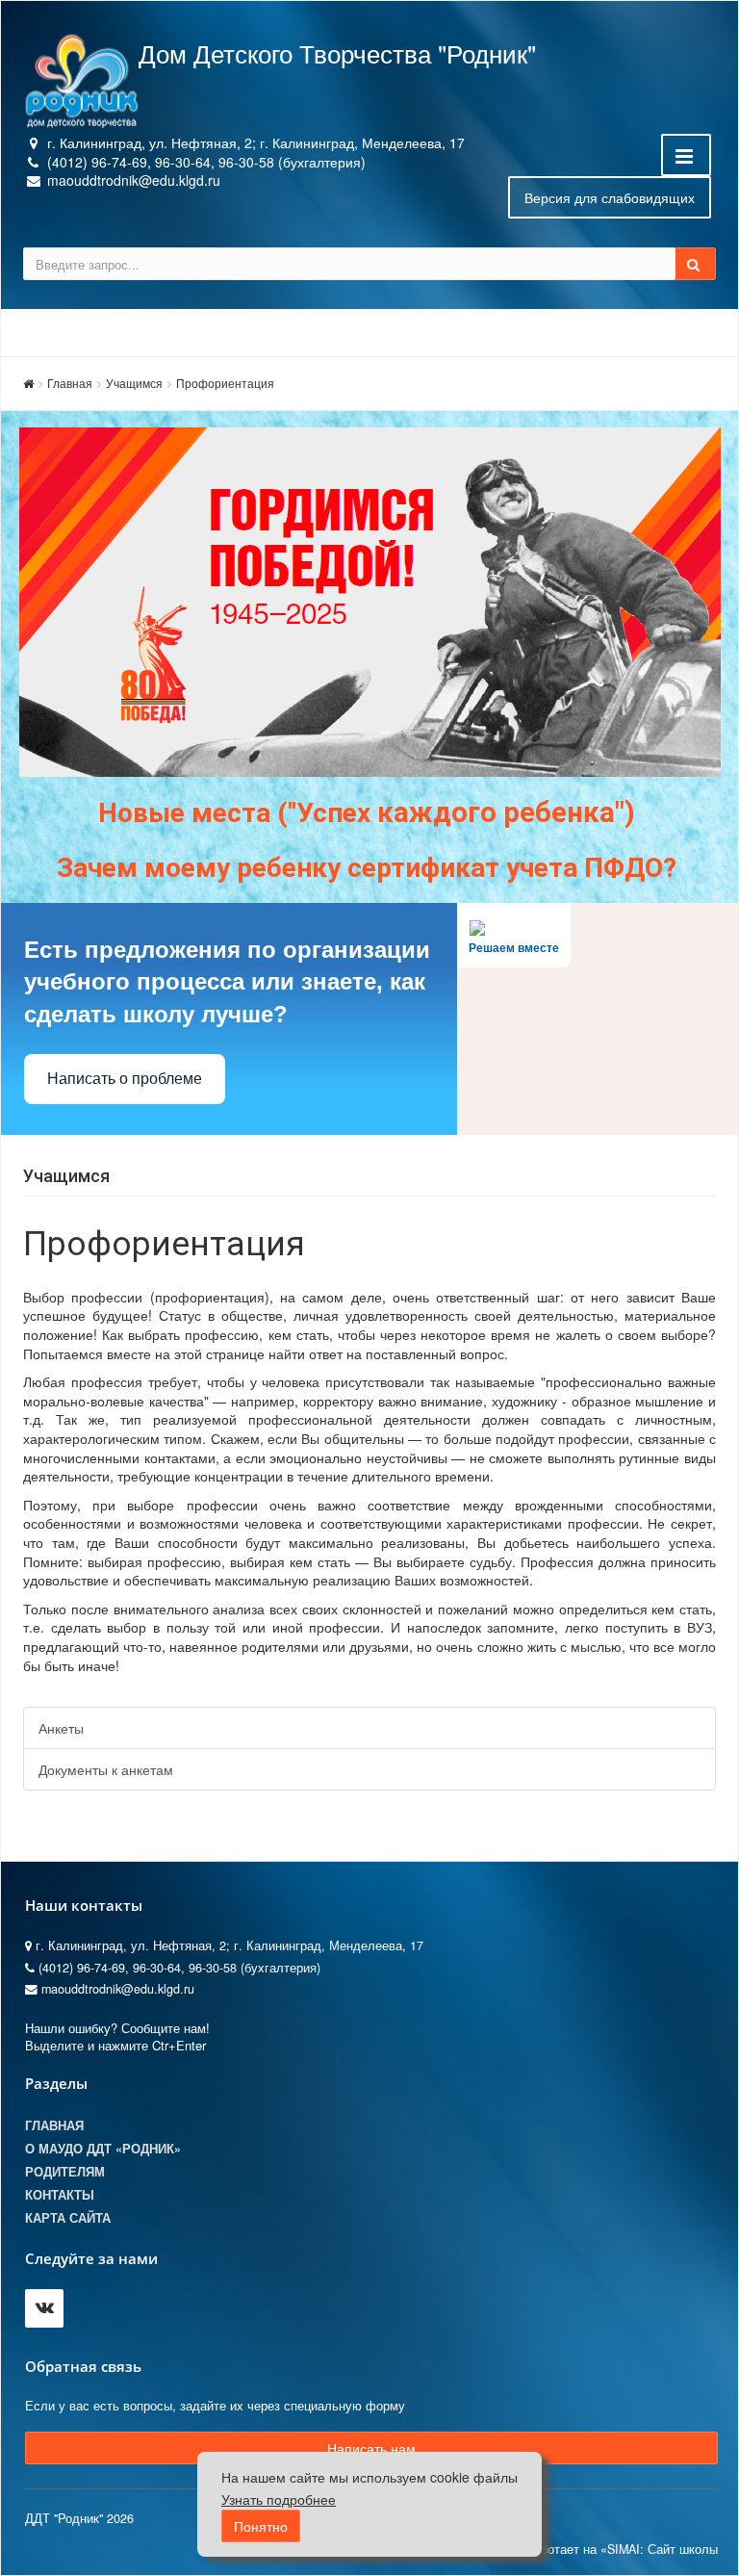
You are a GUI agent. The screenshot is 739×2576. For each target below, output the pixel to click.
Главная (70, 383)
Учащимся (134, 383)
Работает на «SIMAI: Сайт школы (622, 2549)
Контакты (60, 2195)
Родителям (65, 2172)
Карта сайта (68, 2218)
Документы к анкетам (106, 1769)
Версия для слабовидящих (610, 197)
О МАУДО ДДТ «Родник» (103, 2149)
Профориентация (225, 383)
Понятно (261, 2526)
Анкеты (61, 1728)
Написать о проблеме (125, 1079)
